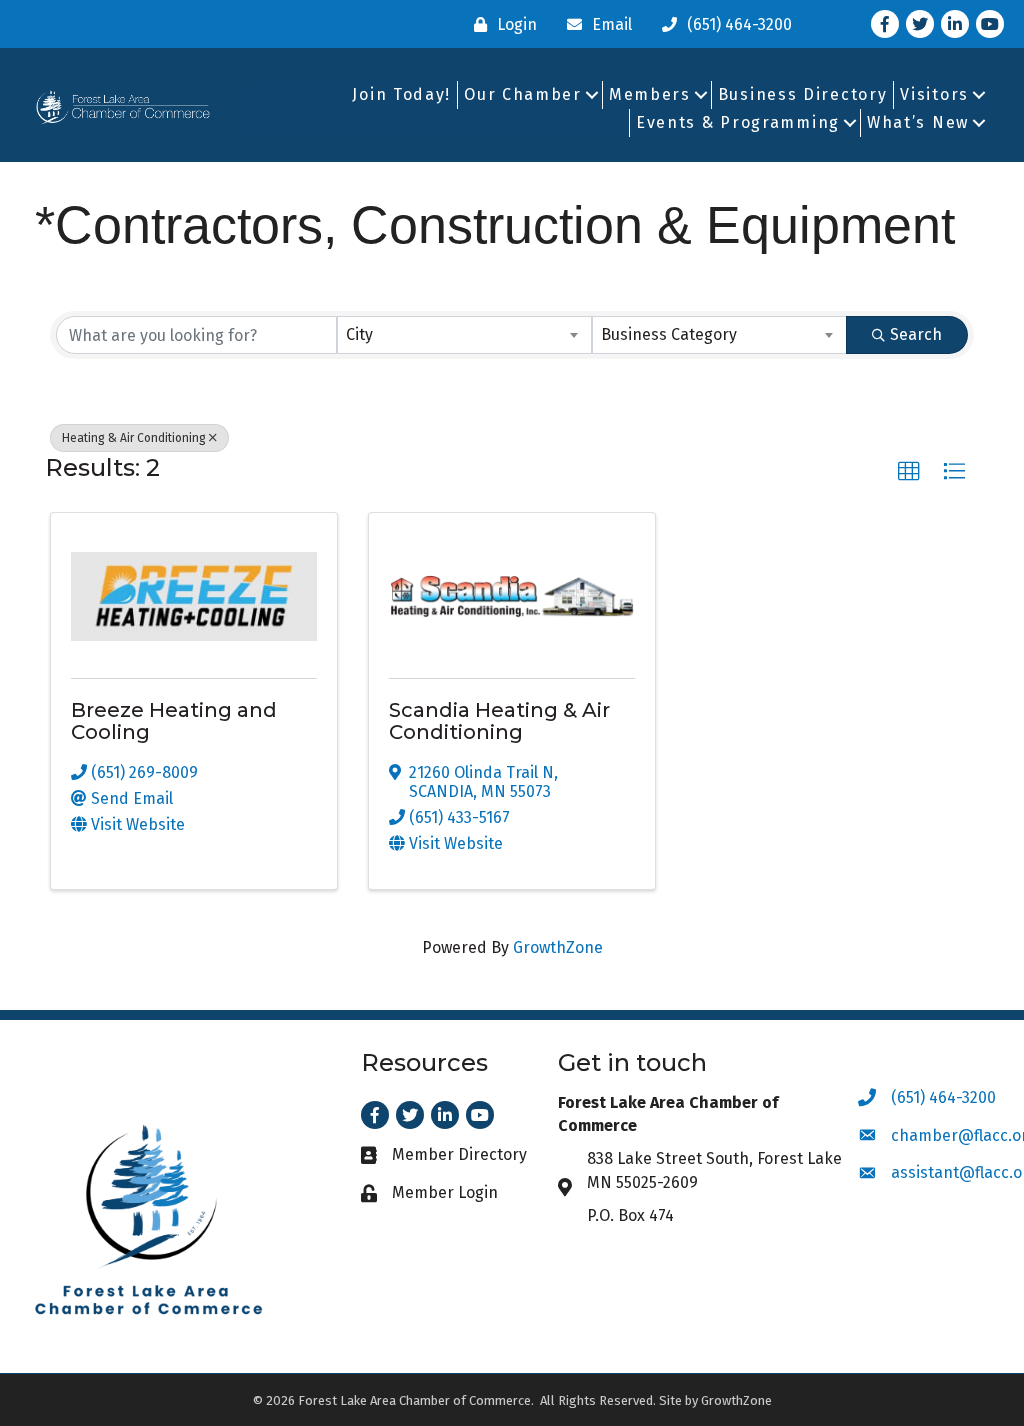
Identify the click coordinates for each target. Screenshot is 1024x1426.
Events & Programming (738, 122)
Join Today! (401, 94)
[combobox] (464, 335)
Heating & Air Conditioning (134, 438)
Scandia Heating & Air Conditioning (499, 721)
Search (916, 334)
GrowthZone (558, 947)
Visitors (934, 94)
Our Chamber (523, 94)
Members (650, 94)
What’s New (918, 122)
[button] (909, 472)
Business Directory (803, 94)
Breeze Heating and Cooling (174, 721)
